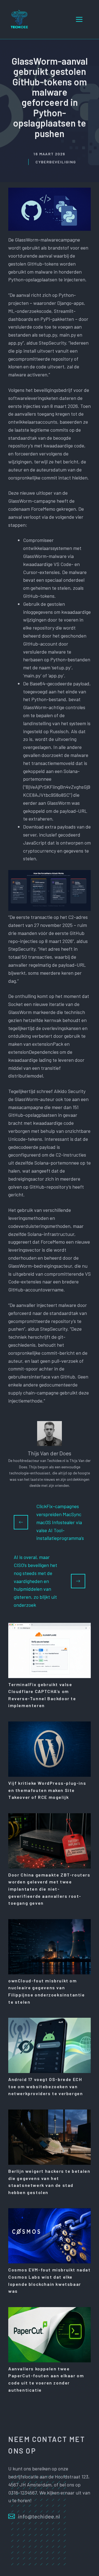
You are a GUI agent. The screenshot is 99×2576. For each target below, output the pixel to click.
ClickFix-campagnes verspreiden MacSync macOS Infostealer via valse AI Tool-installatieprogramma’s (60, 1522)
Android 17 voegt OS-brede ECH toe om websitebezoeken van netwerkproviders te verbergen (46, 2086)
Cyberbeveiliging (56, 162)
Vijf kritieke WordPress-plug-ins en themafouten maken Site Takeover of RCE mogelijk (47, 1790)
